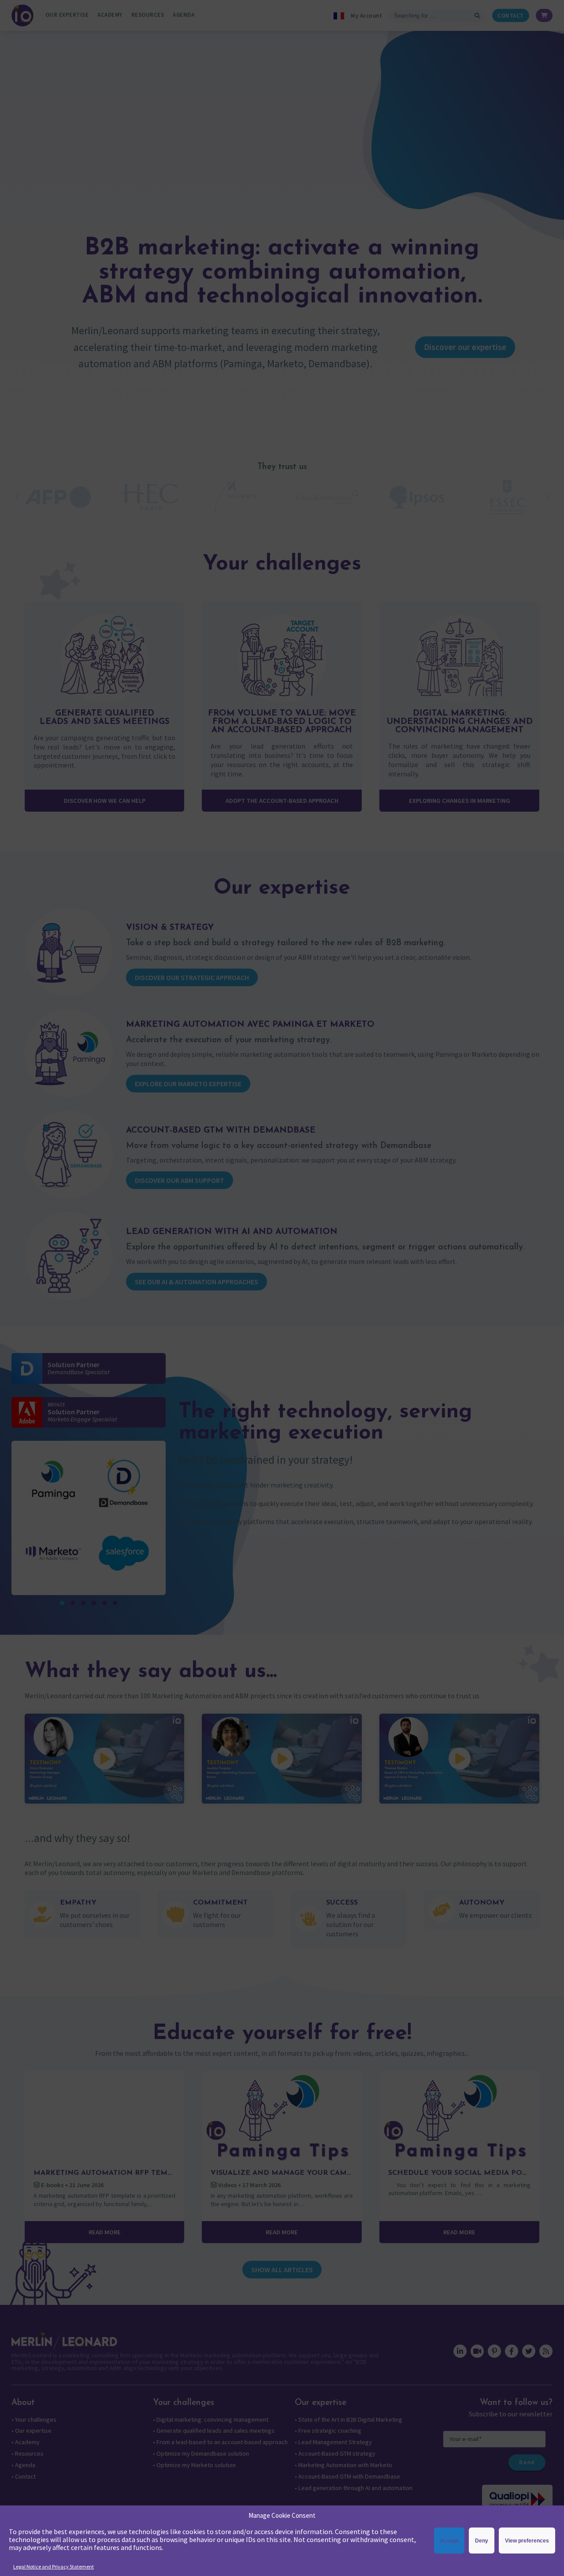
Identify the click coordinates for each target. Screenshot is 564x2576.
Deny (482, 2541)
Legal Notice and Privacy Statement (54, 2567)
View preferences (527, 2541)
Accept (449, 2541)
